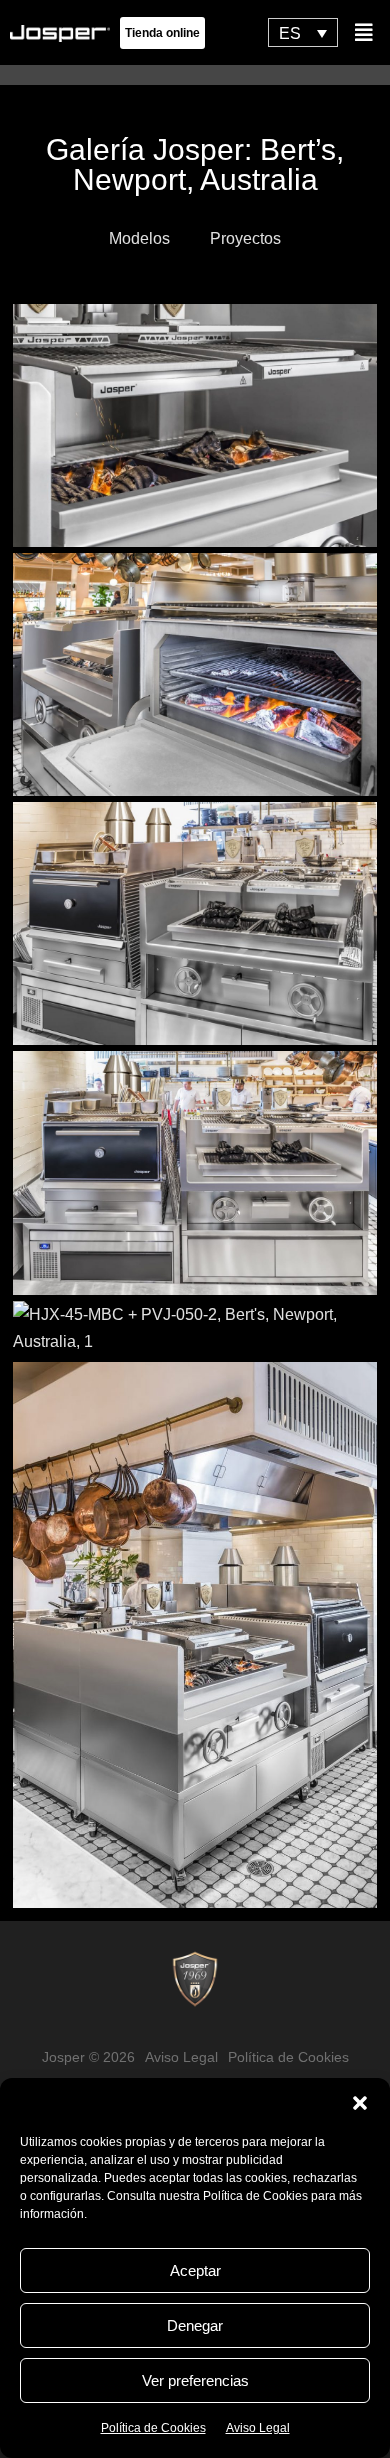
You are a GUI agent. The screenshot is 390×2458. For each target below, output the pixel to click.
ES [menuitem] (290, 33)
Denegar (195, 2325)
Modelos (139, 238)
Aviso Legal (258, 2428)
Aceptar (195, 2270)
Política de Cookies (153, 2428)
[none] (303, 33)
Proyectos (245, 238)
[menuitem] (303, 33)
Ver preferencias (195, 2380)
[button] (360, 2103)
